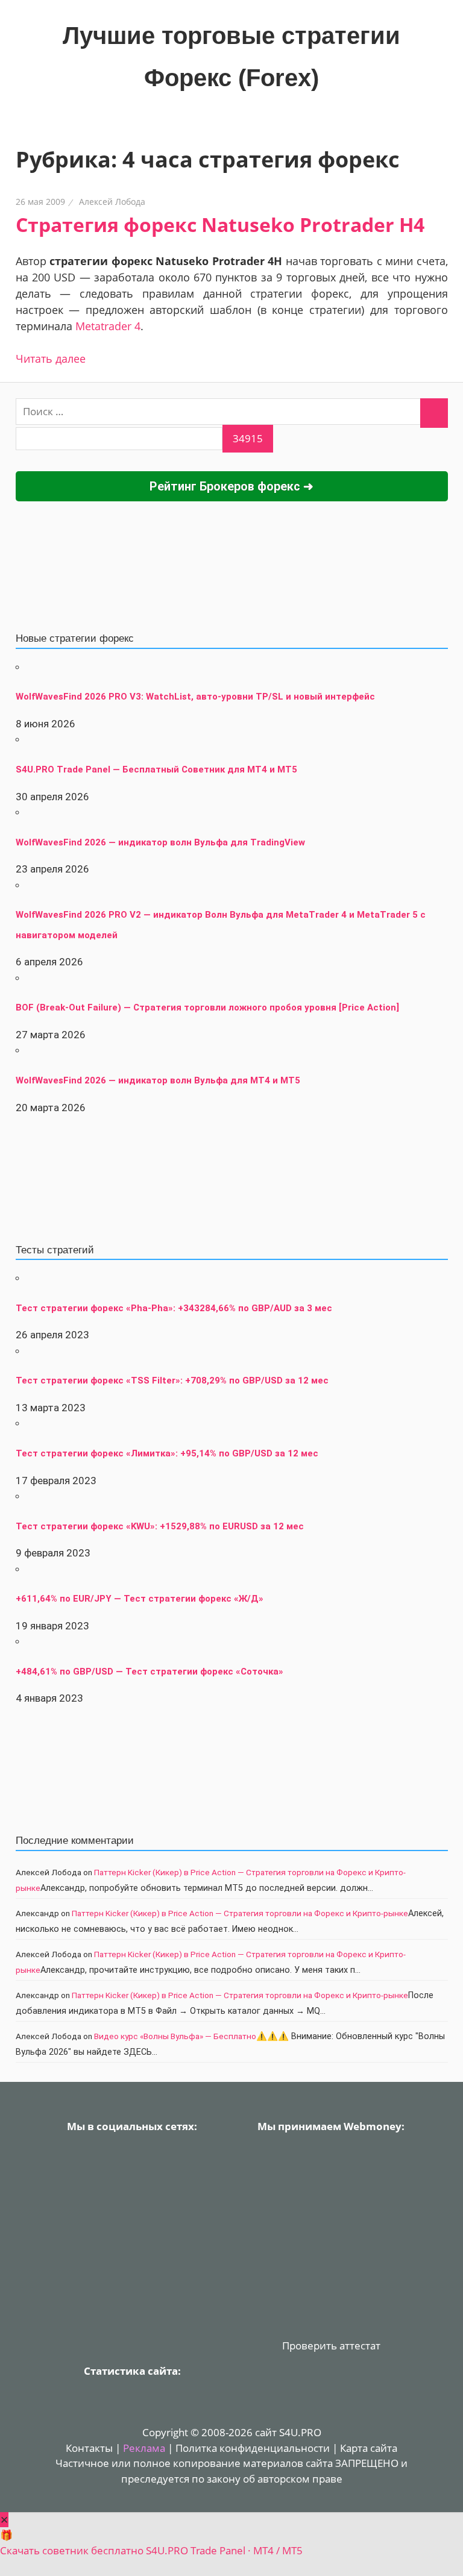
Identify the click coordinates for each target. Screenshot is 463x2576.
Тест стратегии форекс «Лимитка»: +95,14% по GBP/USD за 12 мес (167, 1453)
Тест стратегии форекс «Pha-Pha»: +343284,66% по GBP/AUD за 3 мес (174, 1308)
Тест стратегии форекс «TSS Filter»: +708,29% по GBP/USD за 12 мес (172, 1380)
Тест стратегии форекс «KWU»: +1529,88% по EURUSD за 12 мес (160, 1526)
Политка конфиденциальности (253, 2448)
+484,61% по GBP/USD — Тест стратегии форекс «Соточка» (150, 1672)
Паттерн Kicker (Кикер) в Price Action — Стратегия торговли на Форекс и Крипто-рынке (240, 1913)
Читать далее (51, 359)
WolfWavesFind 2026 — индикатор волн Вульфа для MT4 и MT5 (158, 1080)
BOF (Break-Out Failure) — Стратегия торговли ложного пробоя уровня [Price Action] (207, 1008)
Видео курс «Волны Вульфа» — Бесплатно (175, 2036)
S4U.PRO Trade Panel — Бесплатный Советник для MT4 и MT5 (156, 769)
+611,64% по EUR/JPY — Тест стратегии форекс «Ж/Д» (140, 1599)
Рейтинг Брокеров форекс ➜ (231, 486)
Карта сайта (369, 2448)
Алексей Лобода (112, 202)
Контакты (89, 2448)
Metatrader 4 (108, 326)
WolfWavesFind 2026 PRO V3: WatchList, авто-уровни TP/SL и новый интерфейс (195, 697)
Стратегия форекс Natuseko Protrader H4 (220, 224)
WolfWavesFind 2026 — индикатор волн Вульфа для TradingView (160, 842)
